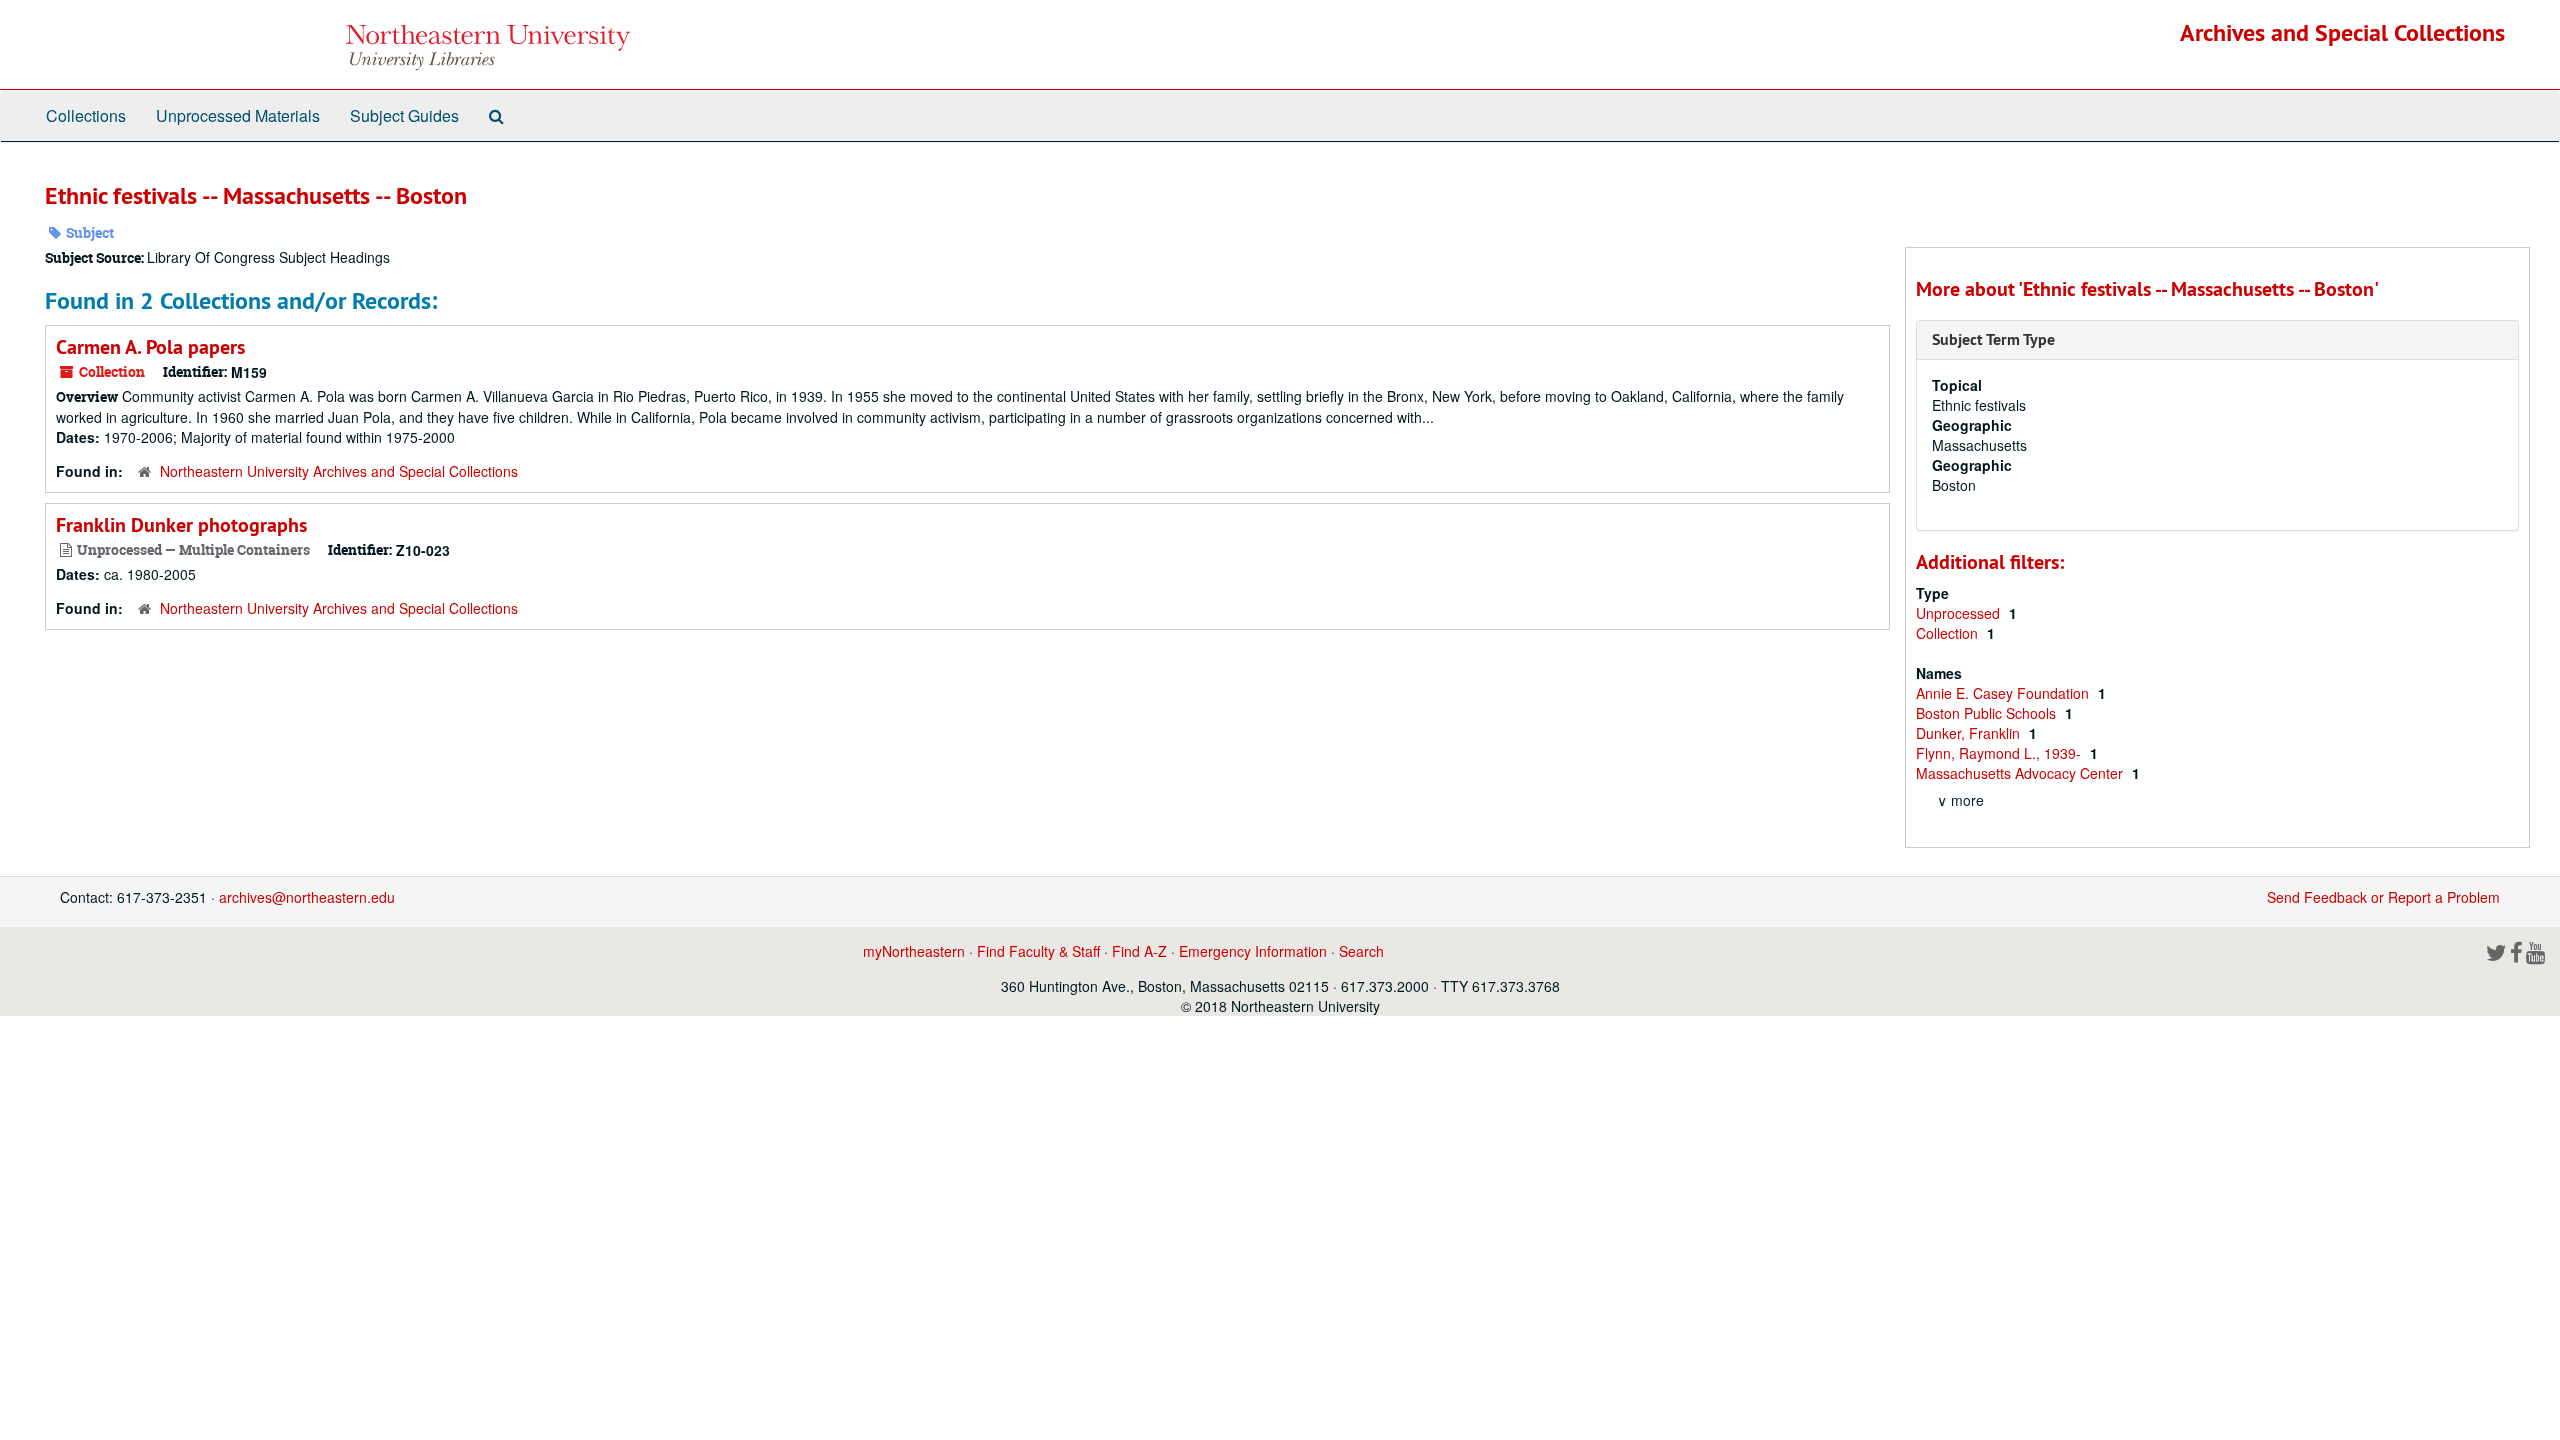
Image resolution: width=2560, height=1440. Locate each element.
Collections (86, 115)
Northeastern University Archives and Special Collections (339, 471)
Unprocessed (1960, 613)
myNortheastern (914, 951)
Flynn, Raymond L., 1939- (2000, 753)
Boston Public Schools (1988, 713)
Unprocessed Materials (238, 115)
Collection (1949, 633)
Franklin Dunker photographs (181, 525)
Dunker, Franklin (1970, 733)
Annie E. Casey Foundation (2004, 693)
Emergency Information (1253, 951)
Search (1361, 951)
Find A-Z (1139, 951)
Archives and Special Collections (2342, 32)
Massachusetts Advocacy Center (2021, 773)
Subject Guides (404, 115)
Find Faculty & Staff (1038, 951)
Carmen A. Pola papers (150, 347)
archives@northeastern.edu (307, 897)
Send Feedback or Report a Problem (2383, 897)
